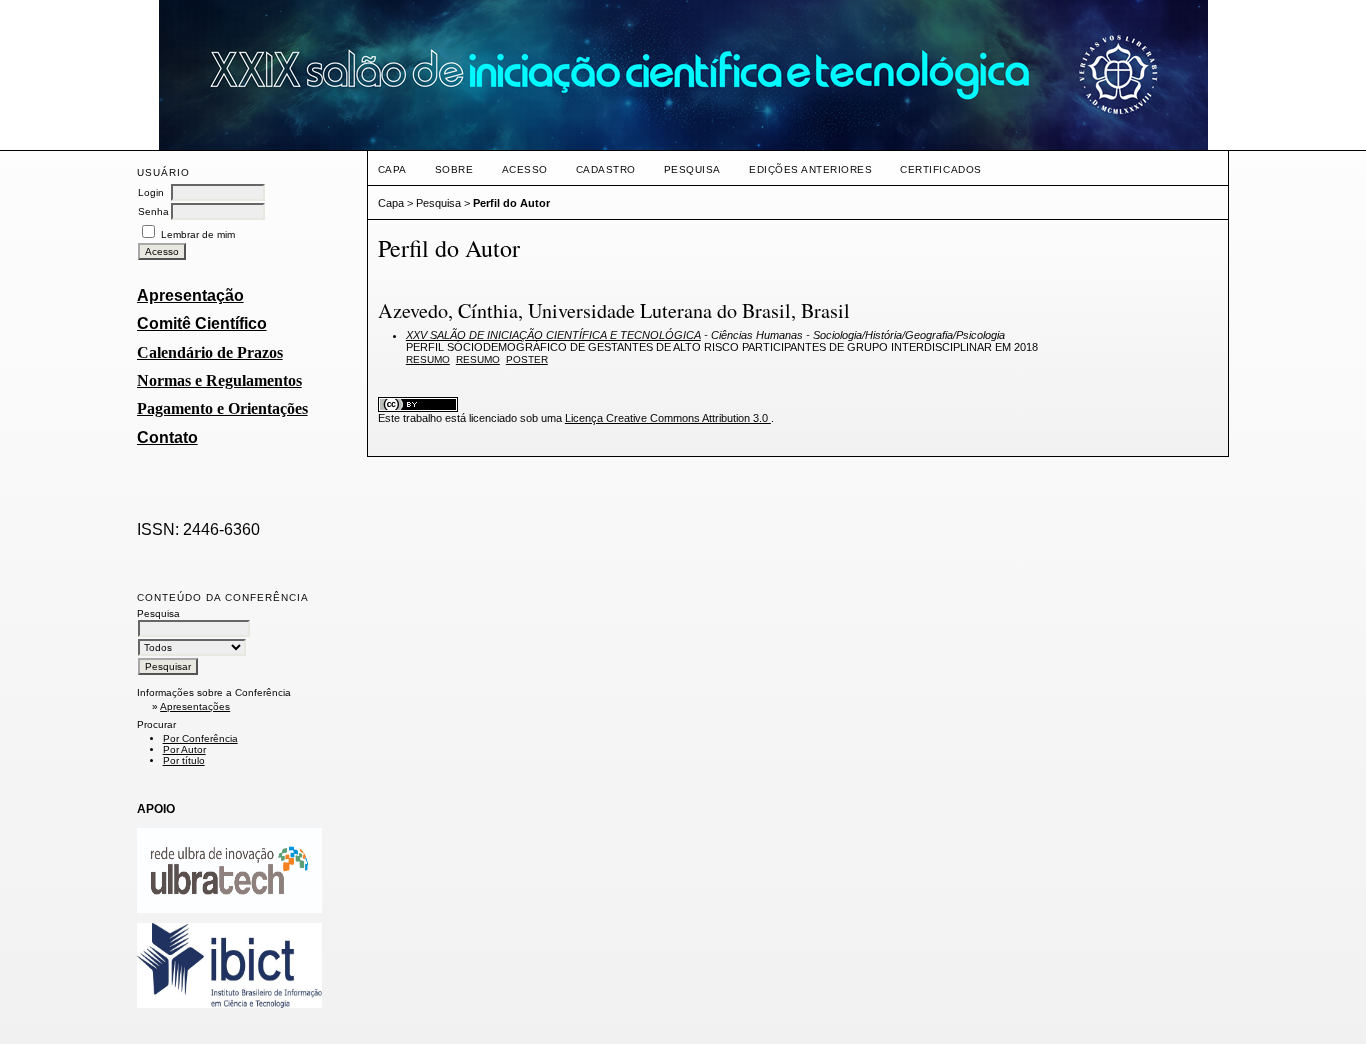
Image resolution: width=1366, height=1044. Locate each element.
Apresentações (195, 706)
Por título (184, 760)
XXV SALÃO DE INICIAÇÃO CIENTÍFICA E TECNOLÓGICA (553, 335)
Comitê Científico (202, 323)
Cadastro (606, 169)
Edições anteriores (810, 169)
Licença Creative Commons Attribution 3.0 (668, 418)
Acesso (525, 169)
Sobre (454, 169)
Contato (167, 437)
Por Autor (184, 749)
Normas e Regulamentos (219, 380)
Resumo (428, 359)
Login (151, 192)
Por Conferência (200, 738)
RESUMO (478, 359)
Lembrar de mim (198, 234)
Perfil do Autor (511, 203)
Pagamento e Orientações (222, 408)
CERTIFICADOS (940, 169)
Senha (153, 211)
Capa (392, 169)
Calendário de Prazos (210, 352)
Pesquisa (692, 169)
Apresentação (190, 295)
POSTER (527, 359)
